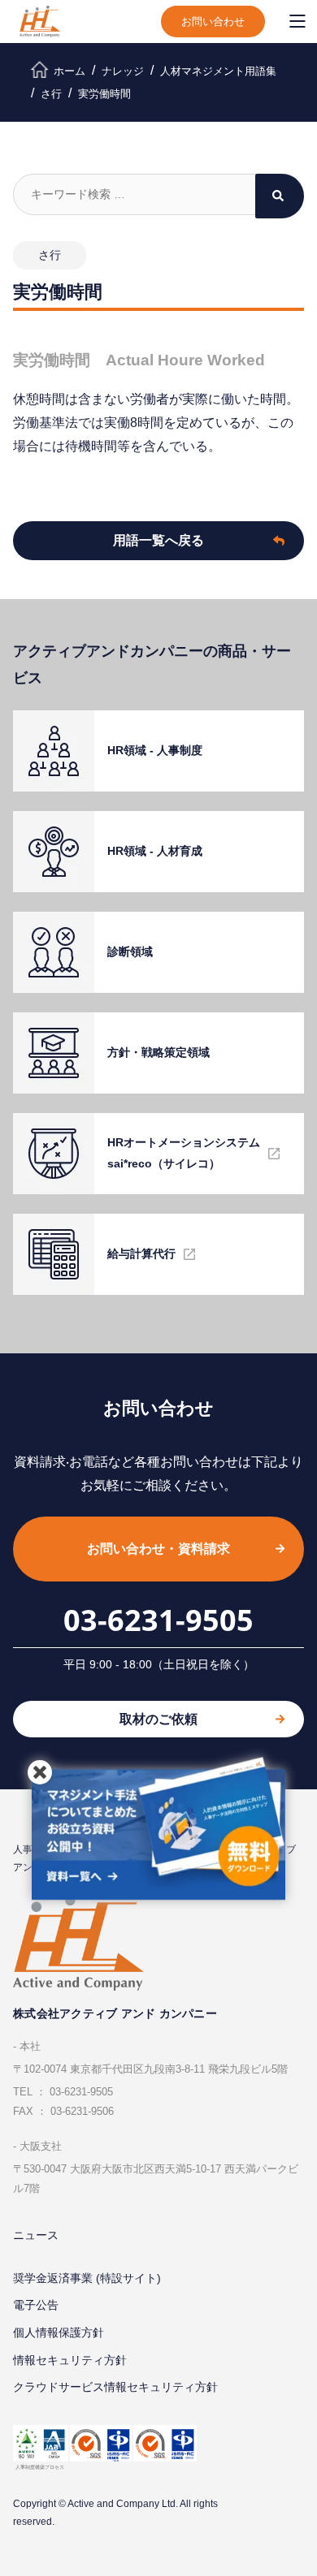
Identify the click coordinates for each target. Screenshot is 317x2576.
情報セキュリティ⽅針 (70, 2360)
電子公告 (36, 2305)
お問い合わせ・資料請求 (158, 1549)
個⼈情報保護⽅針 (59, 2332)
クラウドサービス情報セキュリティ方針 (115, 2387)
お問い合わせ (213, 22)
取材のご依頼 (158, 1719)
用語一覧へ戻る (158, 540)
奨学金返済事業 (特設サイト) (87, 2278)
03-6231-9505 (158, 1620)
